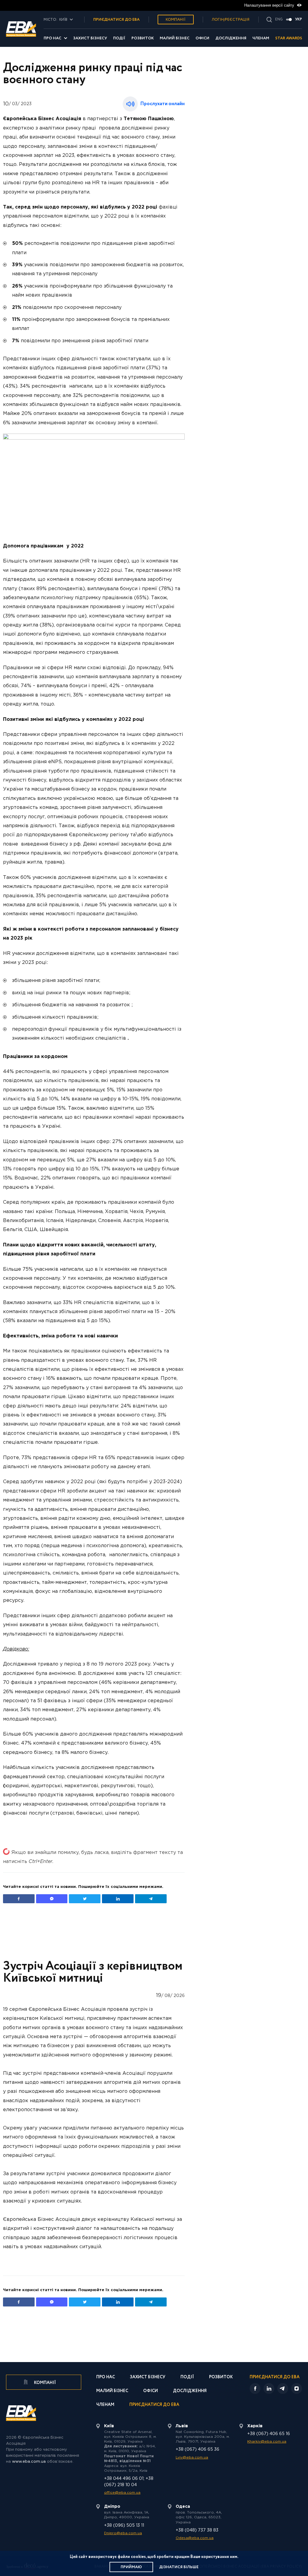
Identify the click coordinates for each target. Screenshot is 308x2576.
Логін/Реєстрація (231, 20)
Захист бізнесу (90, 38)
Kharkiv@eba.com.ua (267, 2442)
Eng (279, 20)
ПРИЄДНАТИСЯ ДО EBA (116, 20)
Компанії (176, 20)
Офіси (202, 38)
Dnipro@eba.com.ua (123, 2533)
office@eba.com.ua (122, 2493)
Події (119, 38)
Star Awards (289, 38)
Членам (261, 38)
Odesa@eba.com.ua (195, 2538)
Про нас (52, 38)
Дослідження (231, 38)
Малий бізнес (175, 38)
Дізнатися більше (179, 2567)
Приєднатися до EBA (154, 2405)
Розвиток (143, 38)
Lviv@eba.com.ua (192, 2457)
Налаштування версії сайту (270, 5)
